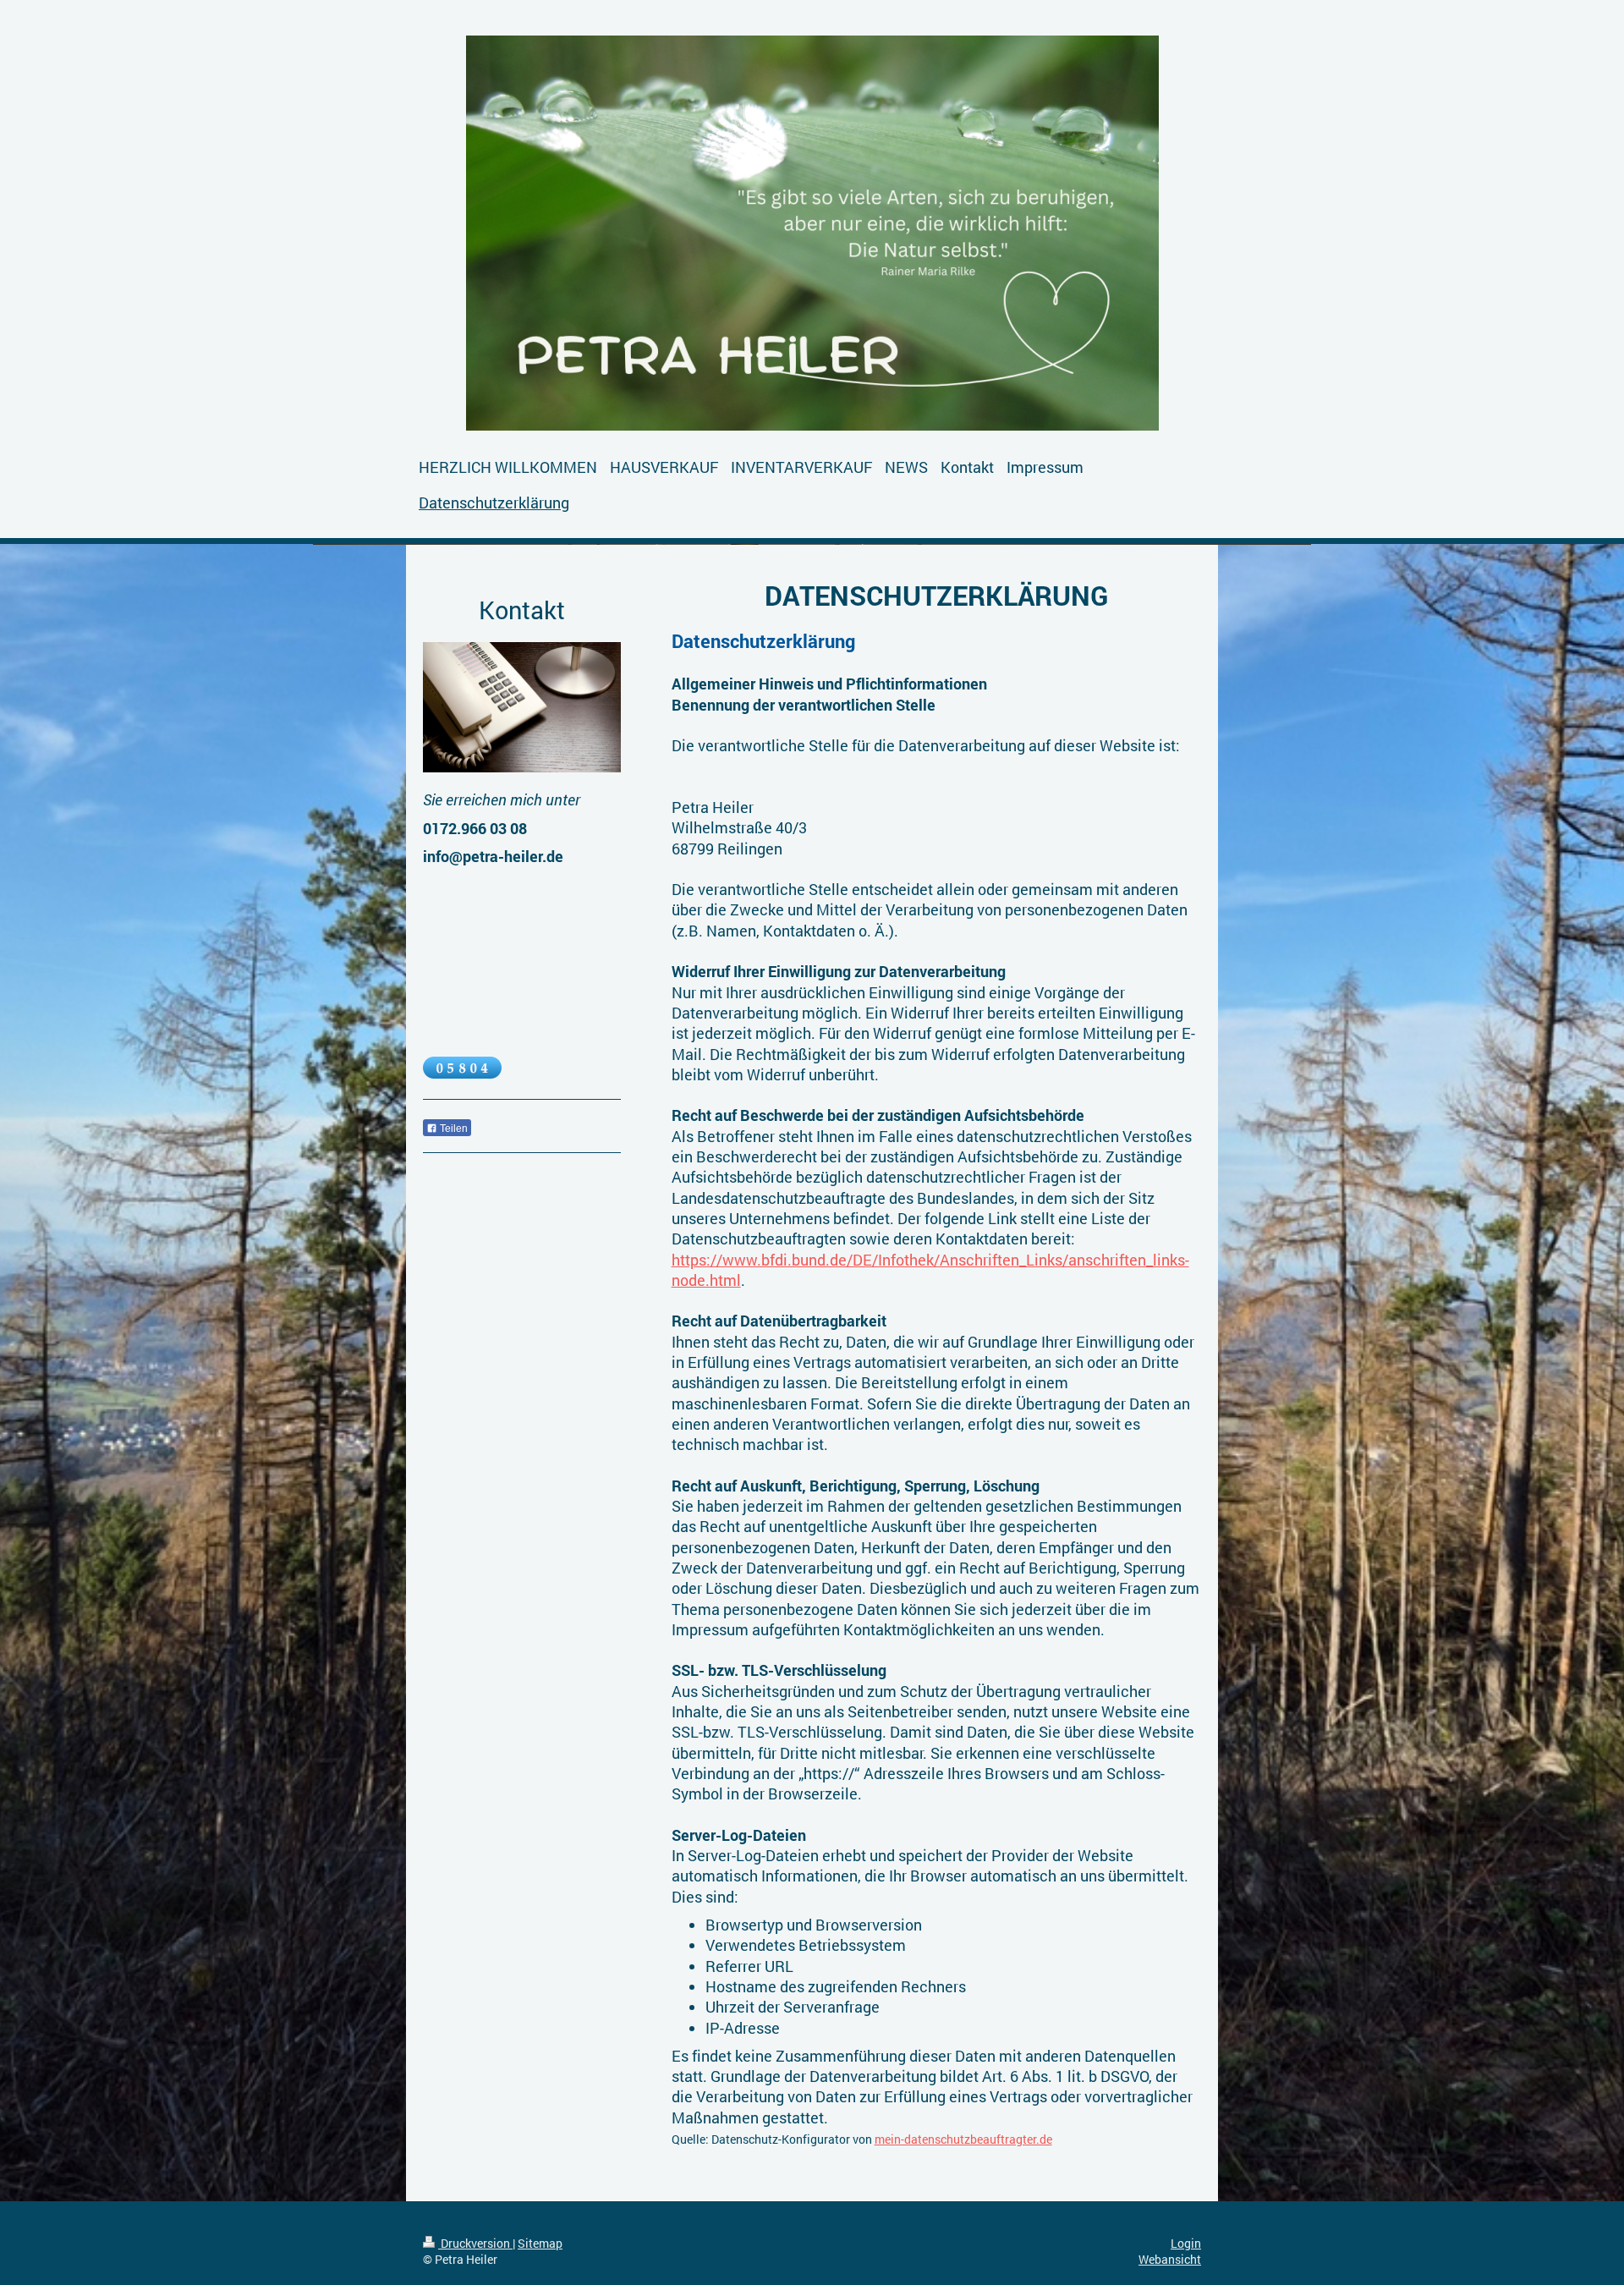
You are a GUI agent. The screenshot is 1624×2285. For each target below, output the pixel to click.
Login (1186, 2243)
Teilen (453, 1129)
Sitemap (540, 2243)
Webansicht (1170, 2259)
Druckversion (475, 2243)
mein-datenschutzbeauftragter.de (963, 2139)
